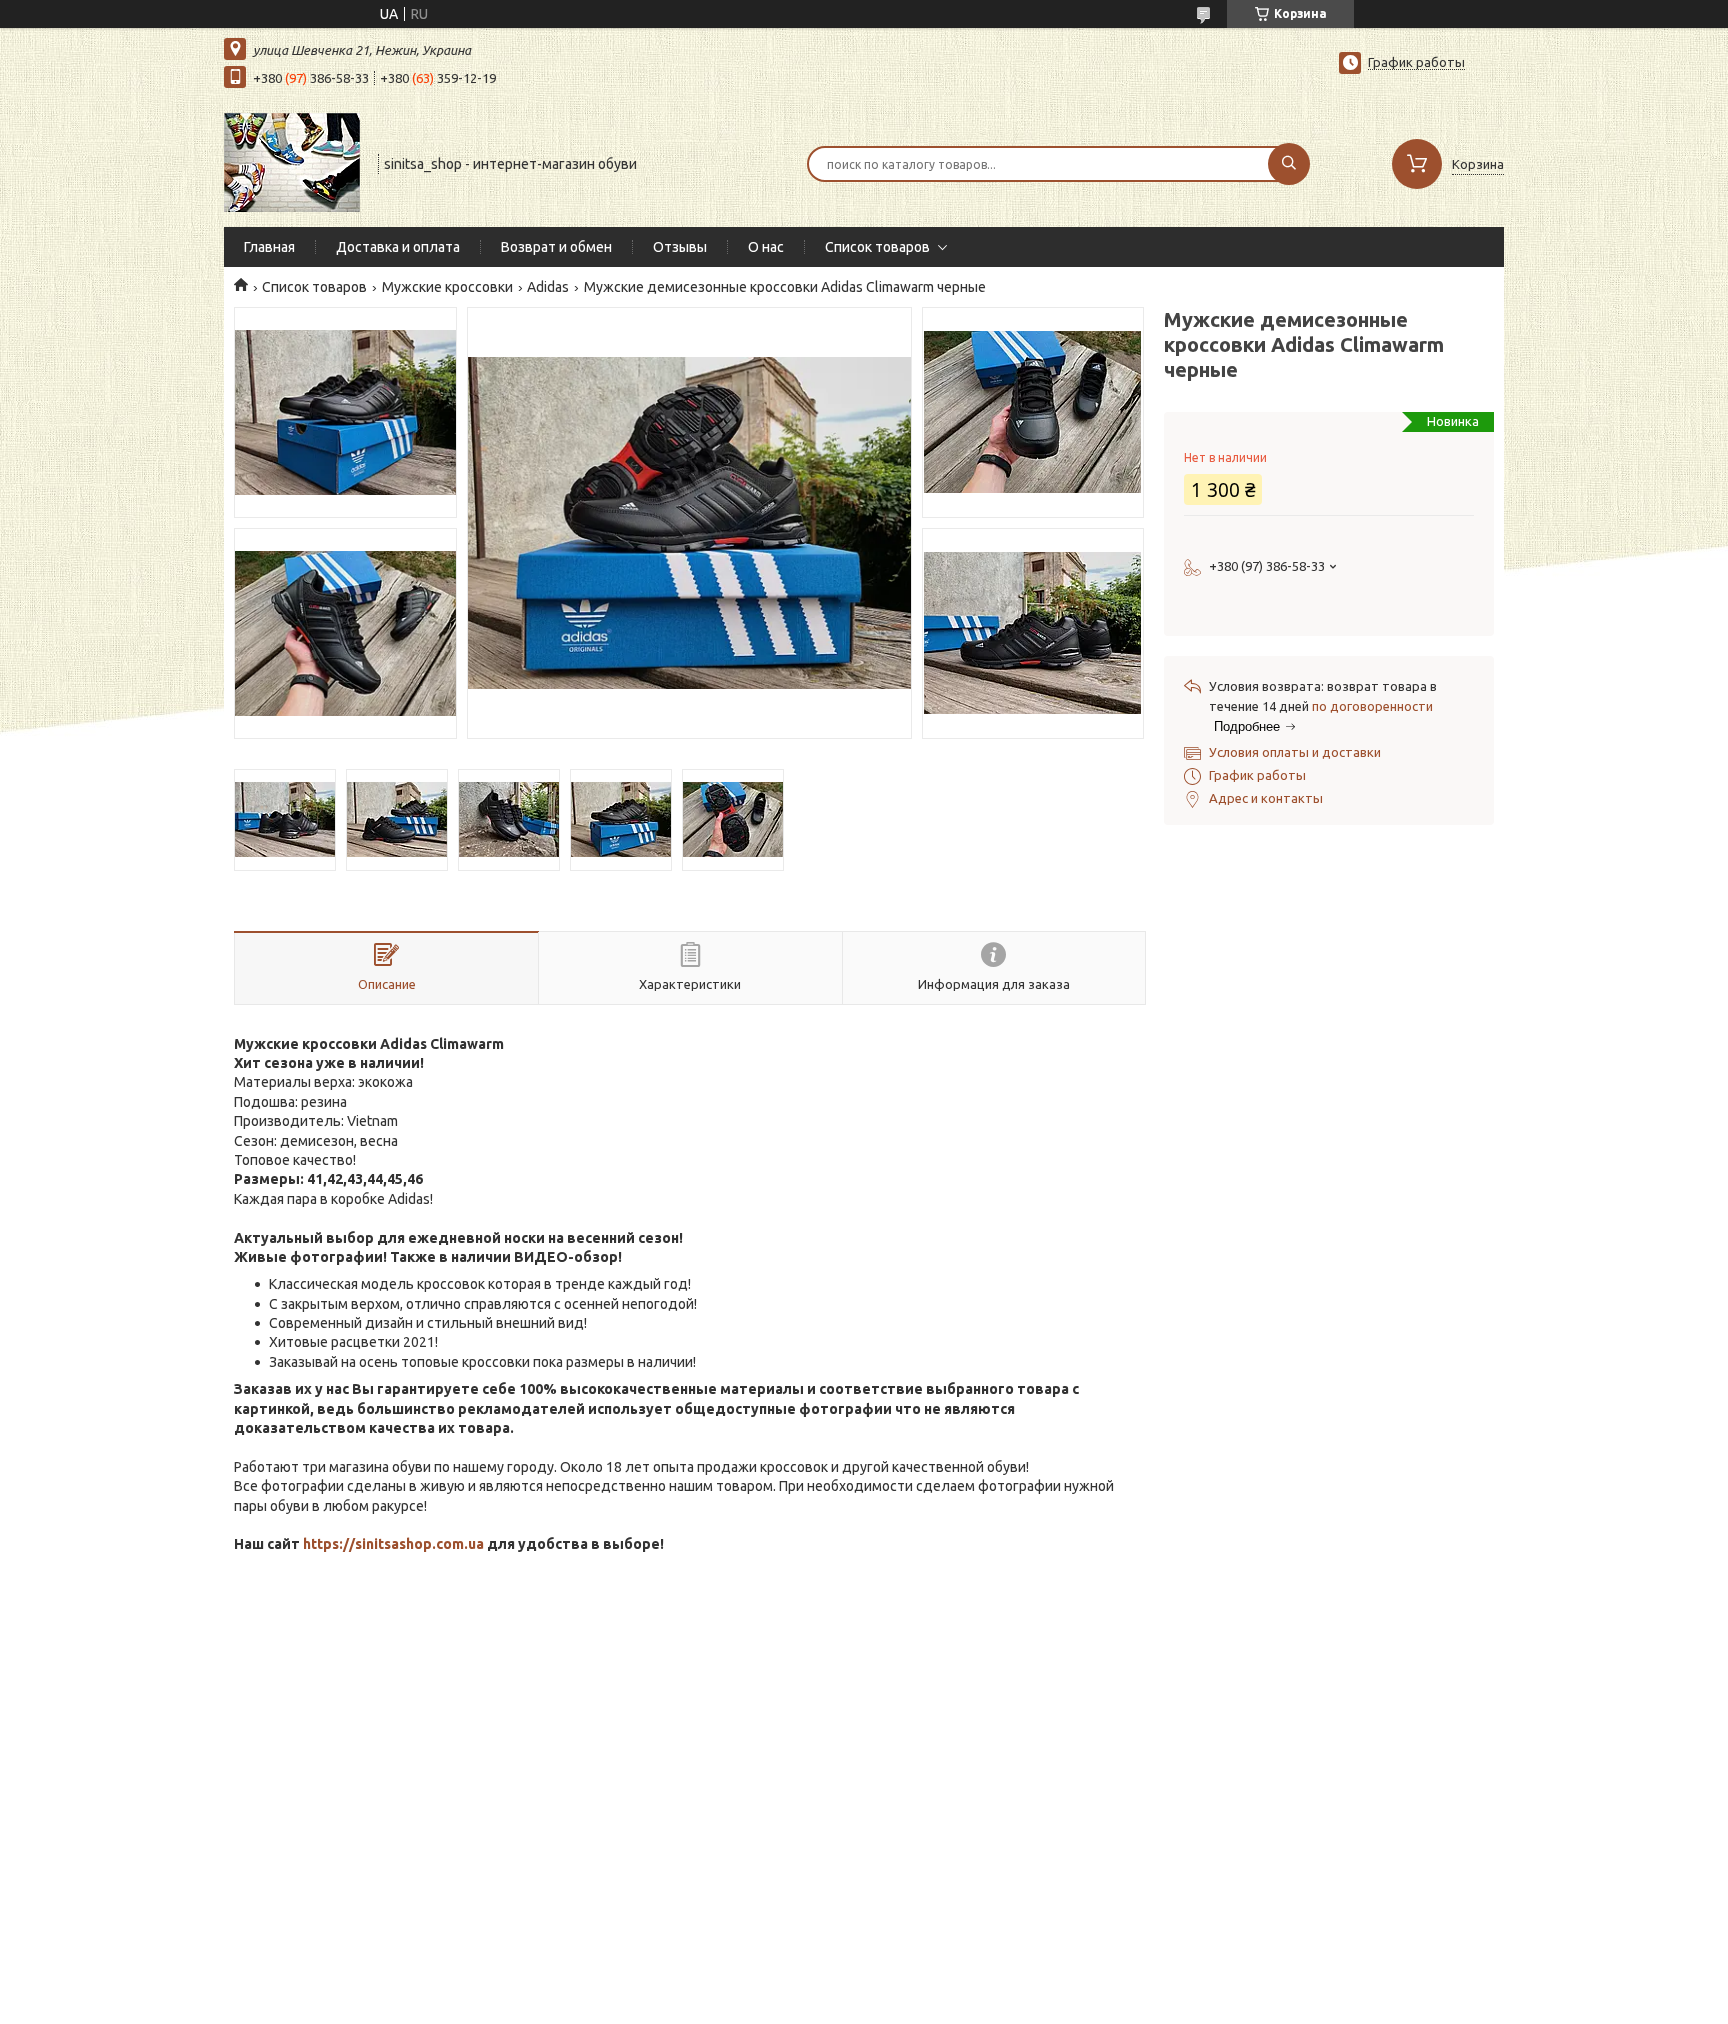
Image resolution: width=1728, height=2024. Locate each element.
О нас (766, 247)
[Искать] (1289, 164)
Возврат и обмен (556, 247)
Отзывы (680, 247)
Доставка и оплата (398, 247)
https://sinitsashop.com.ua (393, 1544)
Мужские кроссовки (447, 287)
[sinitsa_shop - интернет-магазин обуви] (292, 162)
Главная (269, 247)
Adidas (548, 287)
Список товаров (877, 247)
